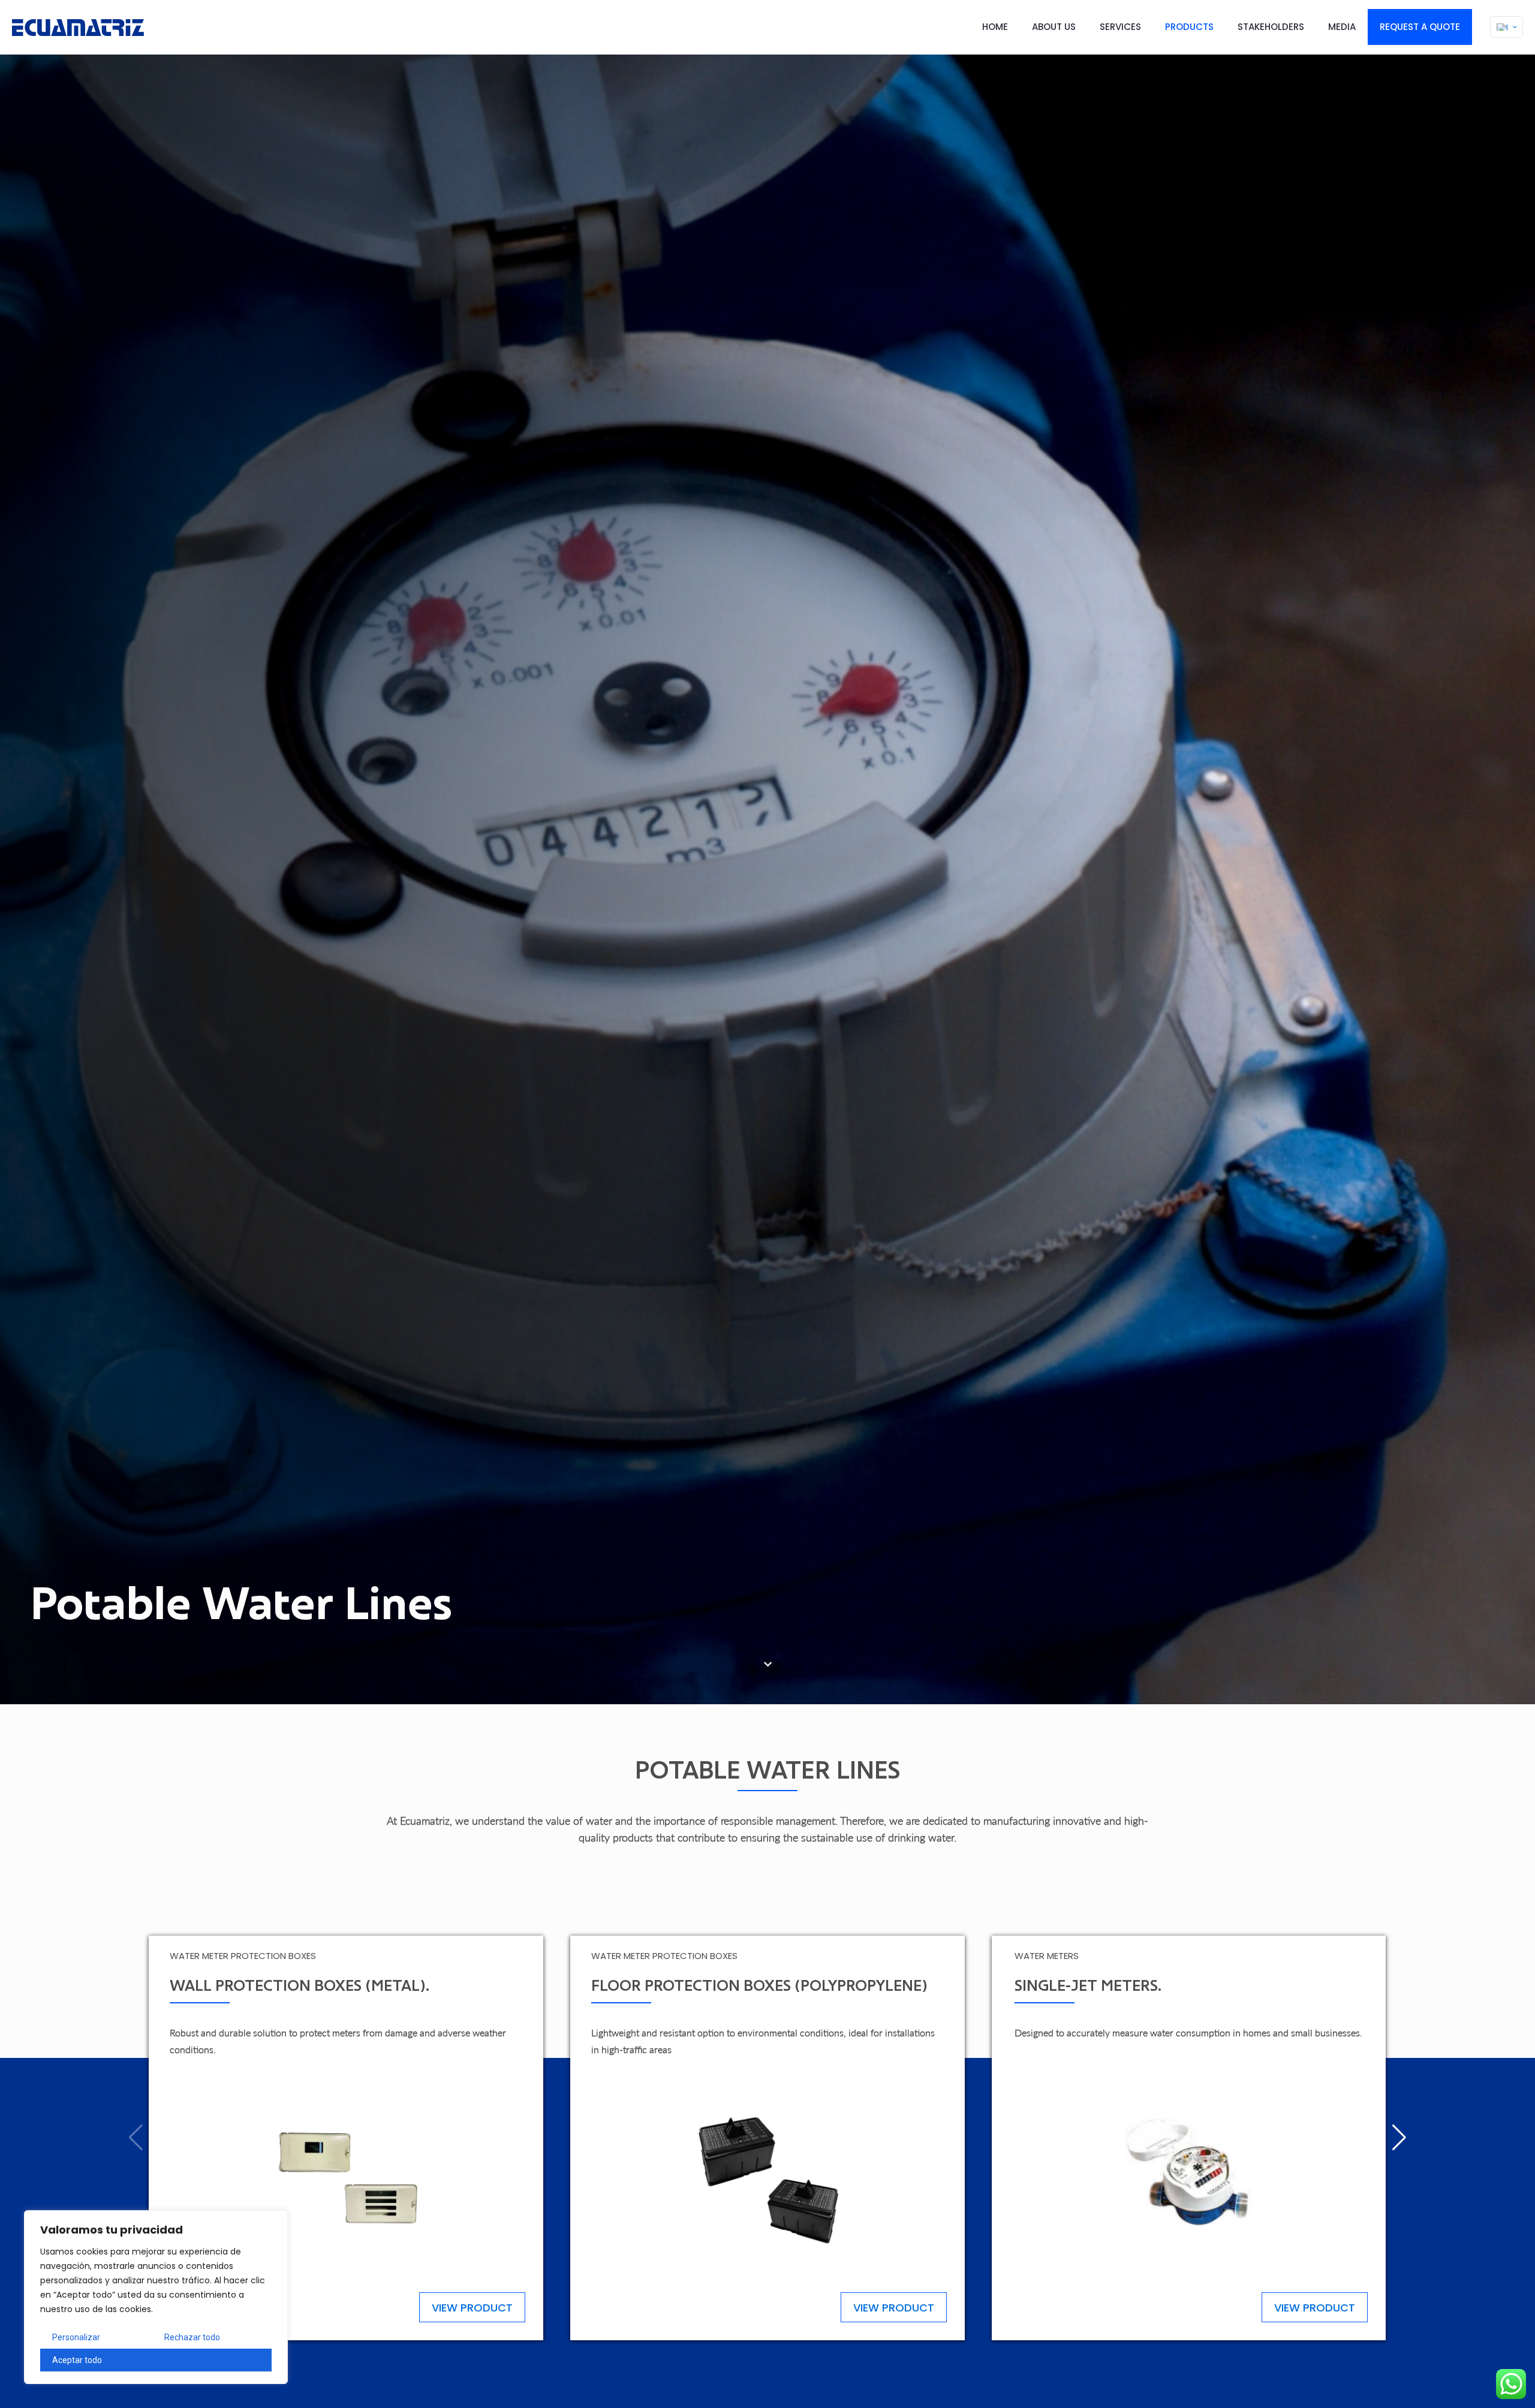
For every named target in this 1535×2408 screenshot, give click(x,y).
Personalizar (76, 2337)
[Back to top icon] (1477, 2383)
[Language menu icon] (1507, 27)
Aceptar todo (77, 2360)
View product (472, 2308)
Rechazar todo (192, 2337)
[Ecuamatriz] (78, 27)
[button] (1399, 2138)
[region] (156, 2297)
